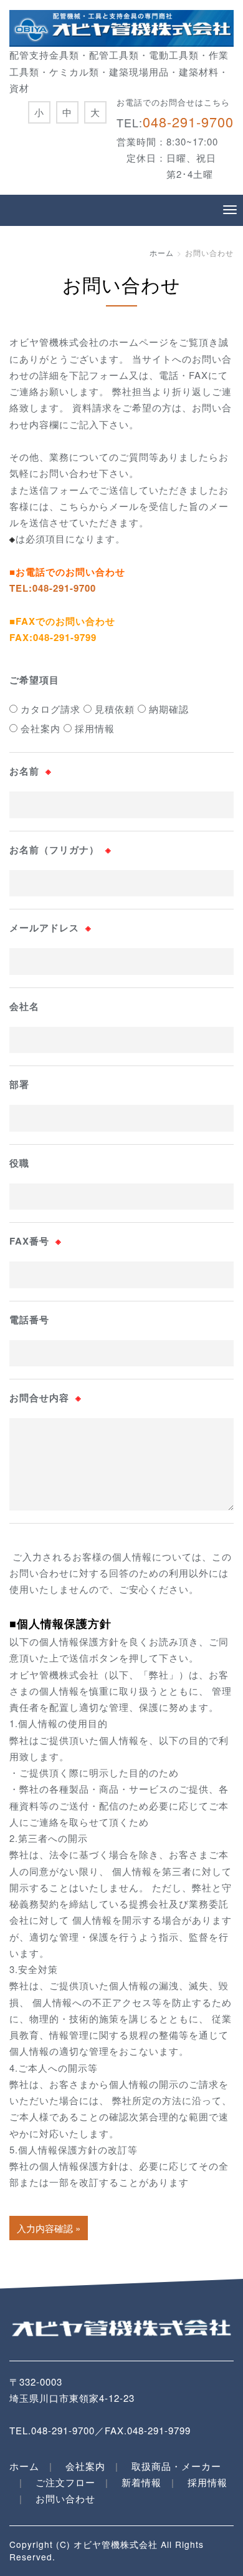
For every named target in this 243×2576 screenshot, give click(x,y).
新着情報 (141, 2482)
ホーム (162, 252)
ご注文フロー (65, 2482)
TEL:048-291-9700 (53, 588)
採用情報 (93, 728)
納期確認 (167, 709)
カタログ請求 (49, 709)
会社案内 (39, 728)
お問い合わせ (65, 2498)
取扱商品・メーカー (176, 2466)
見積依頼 (113, 709)
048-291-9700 (188, 121)
